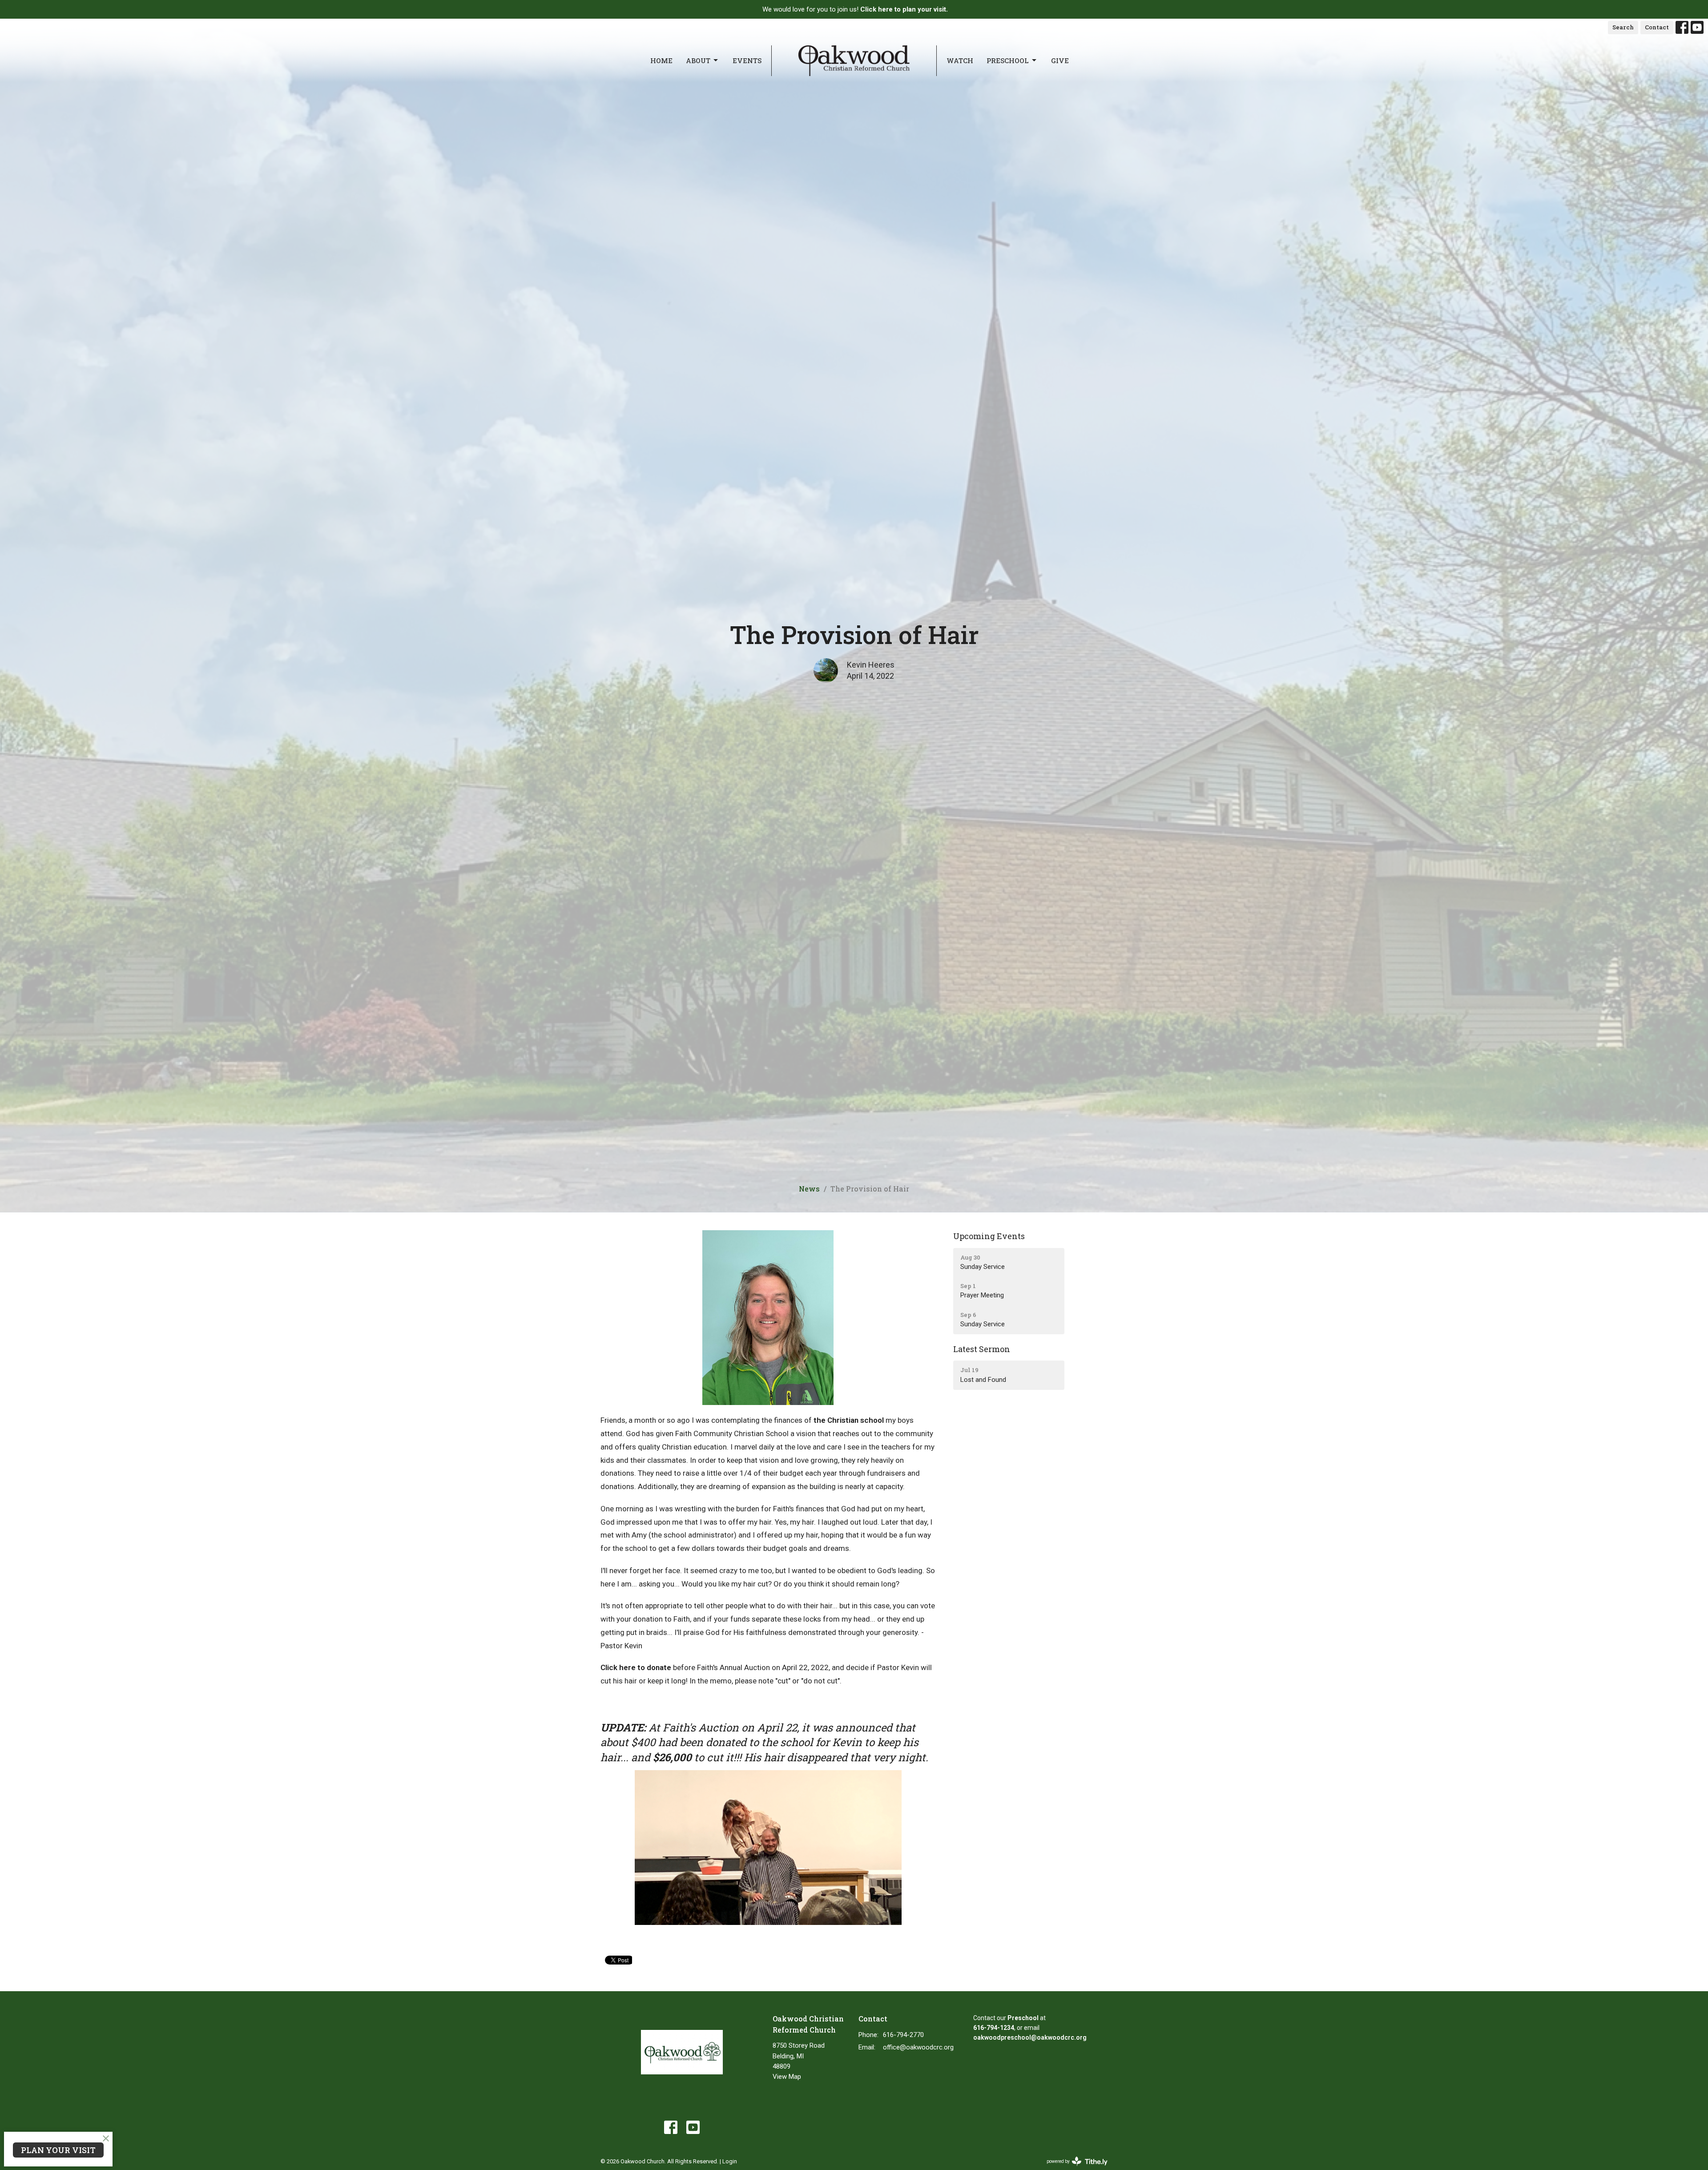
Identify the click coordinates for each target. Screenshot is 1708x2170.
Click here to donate (636, 1667)
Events (747, 60)
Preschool (1008, 60)
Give (1060, 60)
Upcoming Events (989, 1236)
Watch (960, 60)
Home (661, 60)
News (809, 1189)
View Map (787, 2077)
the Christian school (849, 1420)
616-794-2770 (903, 2035)
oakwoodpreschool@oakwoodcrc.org (1030, 2037)
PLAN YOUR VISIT (58, 2150)
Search (1623, 27)
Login (730, 2161)
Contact (1657, 27)
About (698, 60)
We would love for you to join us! (855, 9)
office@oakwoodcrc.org (918, 2047)
